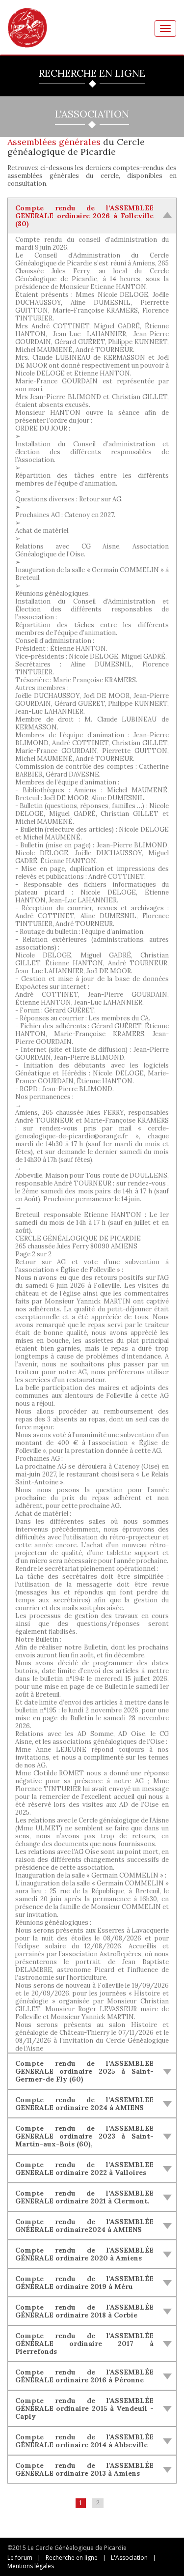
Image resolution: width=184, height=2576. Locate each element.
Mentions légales (31, 2566)
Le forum (20, 2558)
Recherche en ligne (72, 2558)
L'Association (129, 2558)
